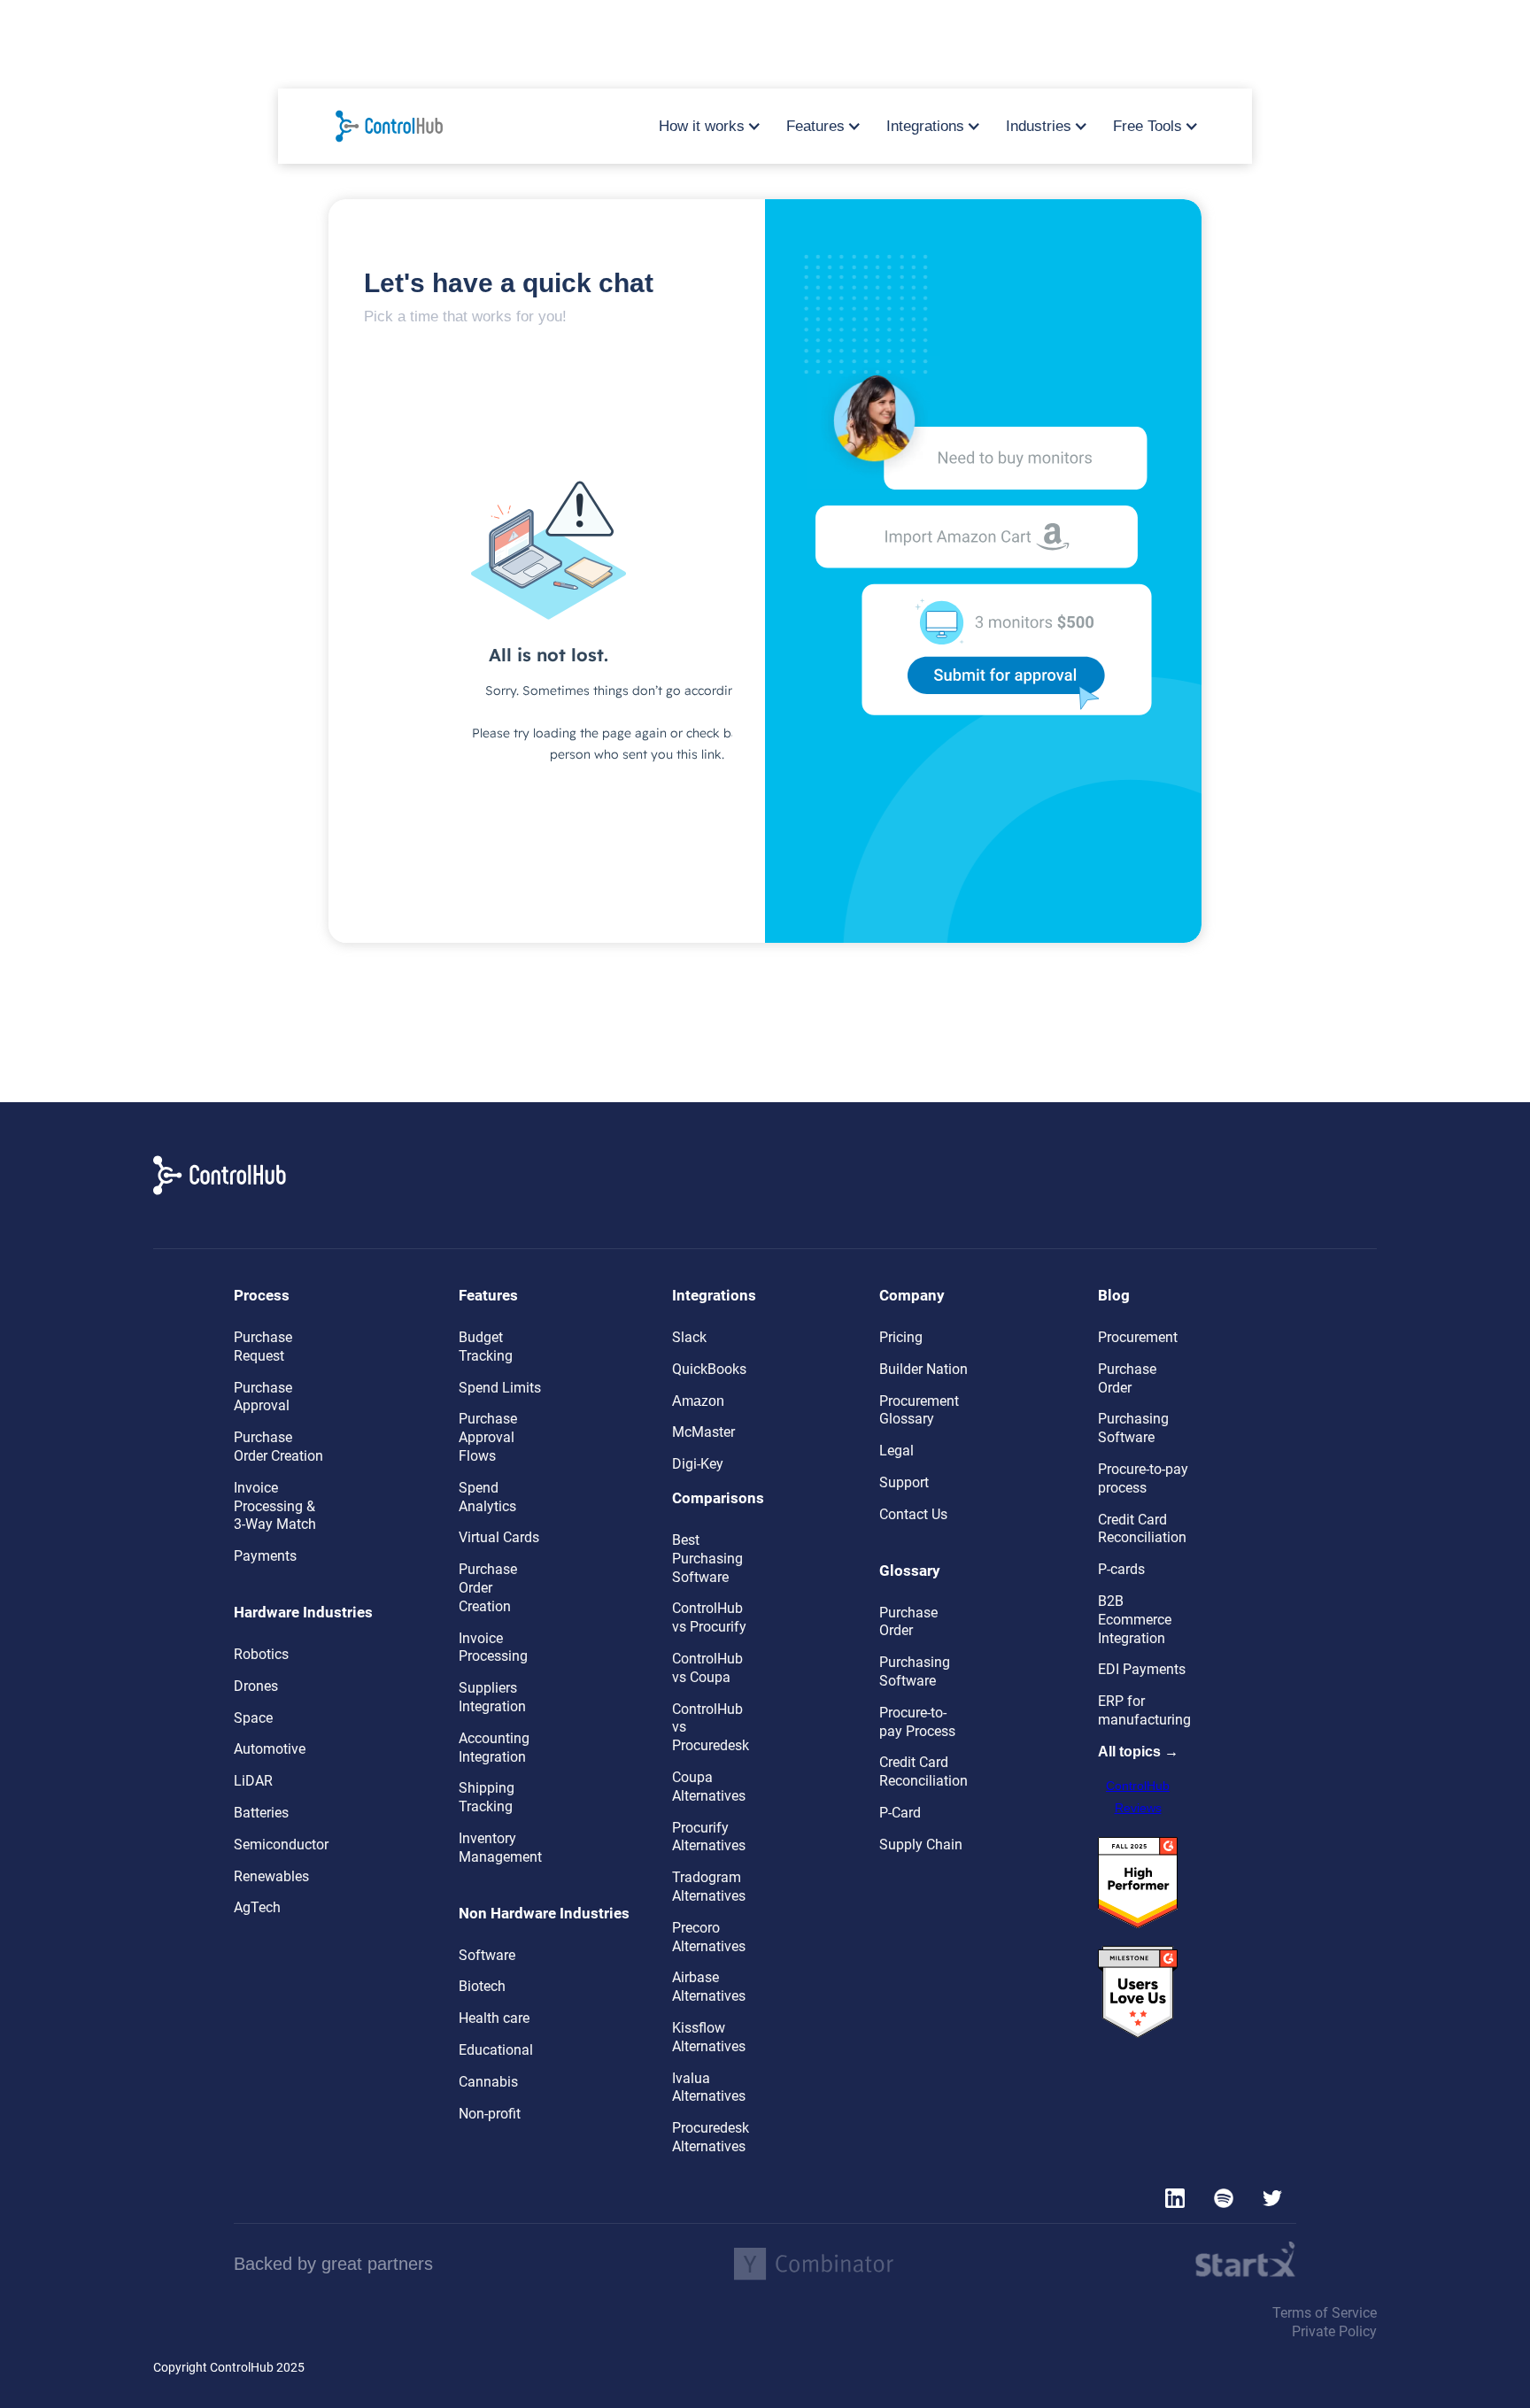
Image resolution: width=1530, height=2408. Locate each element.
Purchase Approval (263, 1397)
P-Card (900, 1813)
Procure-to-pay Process (917, 1722)
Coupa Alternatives (709, 1787)
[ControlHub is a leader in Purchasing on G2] (1138, 1883)
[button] (704, 127)
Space (253, 1718)
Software (487, 1955)
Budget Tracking (486, 1347)
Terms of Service (1325, 2313)
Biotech (482, 1986)
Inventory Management (500, 1848)
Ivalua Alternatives (709, 2088)
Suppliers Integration (492, 1697)
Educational (496, 2050)
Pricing (901, 1337)
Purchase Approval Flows (488, 1437)
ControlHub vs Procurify (709, 1617)
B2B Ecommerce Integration (1135, 1620)
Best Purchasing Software (707, 1559)
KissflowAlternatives (709, 2037)
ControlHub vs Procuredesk (711, 1728)
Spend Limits (500, 1388)
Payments (265, 1556)
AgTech (257, 1907)
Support (904, 1482)
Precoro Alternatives (709, 1937)
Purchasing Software (915, 1671)
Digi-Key (698, 1464)
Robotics (261, 1654)
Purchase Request (263, 1347)
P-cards (1121, 1569)
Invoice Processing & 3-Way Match (275, 1506)
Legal (896, 1451)
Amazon (698, 1401)
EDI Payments (1142, 1669)
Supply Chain (921, 1845)
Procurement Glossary (919, 1410)
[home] (398, 126)
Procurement (1138, 1337)
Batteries (261, 1813)
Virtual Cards (499, 1537)
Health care (494, 2018)
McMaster (703, 1432)
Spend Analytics (487, 1497)
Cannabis (488, 2082)
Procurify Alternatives (709, 1837)
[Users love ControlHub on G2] (1138, 1992)
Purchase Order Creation (278, 1447)
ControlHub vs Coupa (707, 1668)
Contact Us (913, 1514)
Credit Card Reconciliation (923, 1771)
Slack (689, 1337)
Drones (256, 1686)
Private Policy (1334, 2331)
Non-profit (490, 2114)
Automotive (270, 1749)
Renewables (271, 1876)
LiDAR (253, 1781)
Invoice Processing (493, 1648)
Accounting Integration (494, 1748)
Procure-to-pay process (1143, 1478)
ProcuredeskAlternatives (711, 2137)
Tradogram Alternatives (709, 1887)
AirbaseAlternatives (709, 1987)
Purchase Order (908, 1622)
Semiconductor (281, 1845)
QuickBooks (709, 1369)
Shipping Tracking (487, 1797)
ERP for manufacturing (1144, 1710)
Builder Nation (923, 1369)
